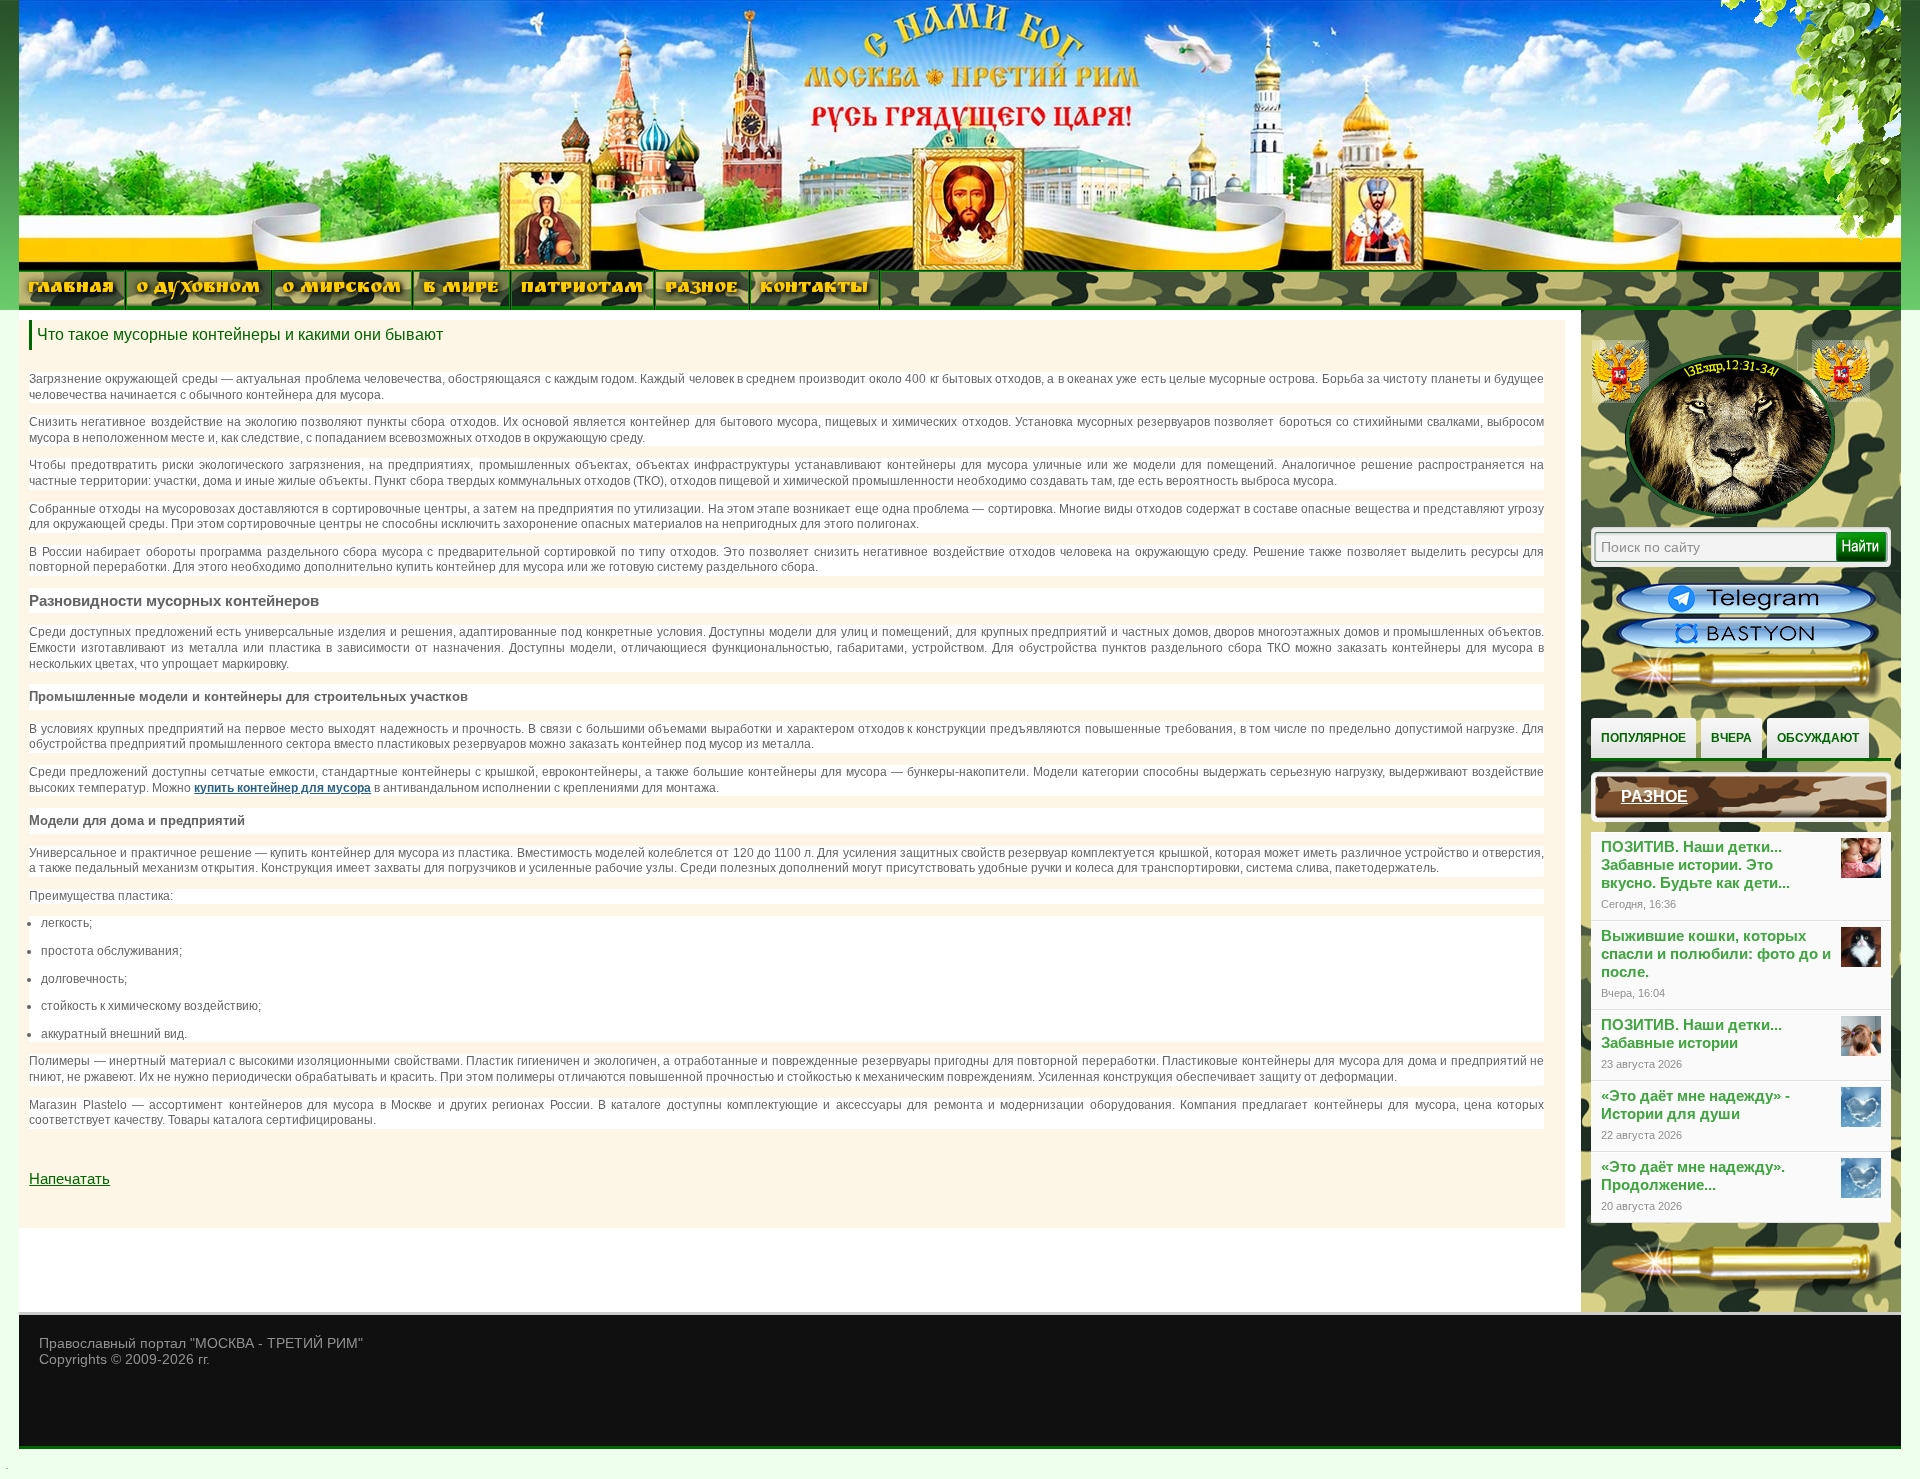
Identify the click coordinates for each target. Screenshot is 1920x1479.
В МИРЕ (461, 289)
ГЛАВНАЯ (71, 289)
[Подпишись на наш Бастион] (1746, 646)
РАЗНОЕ (701, 289)
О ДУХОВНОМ (198, 289)
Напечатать (69, 1178)
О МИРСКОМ (341, 289)
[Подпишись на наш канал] (1746, 612)
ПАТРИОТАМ (582, 289)
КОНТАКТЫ (814, 289)
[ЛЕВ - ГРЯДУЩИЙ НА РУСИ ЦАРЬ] (1731, 513)
